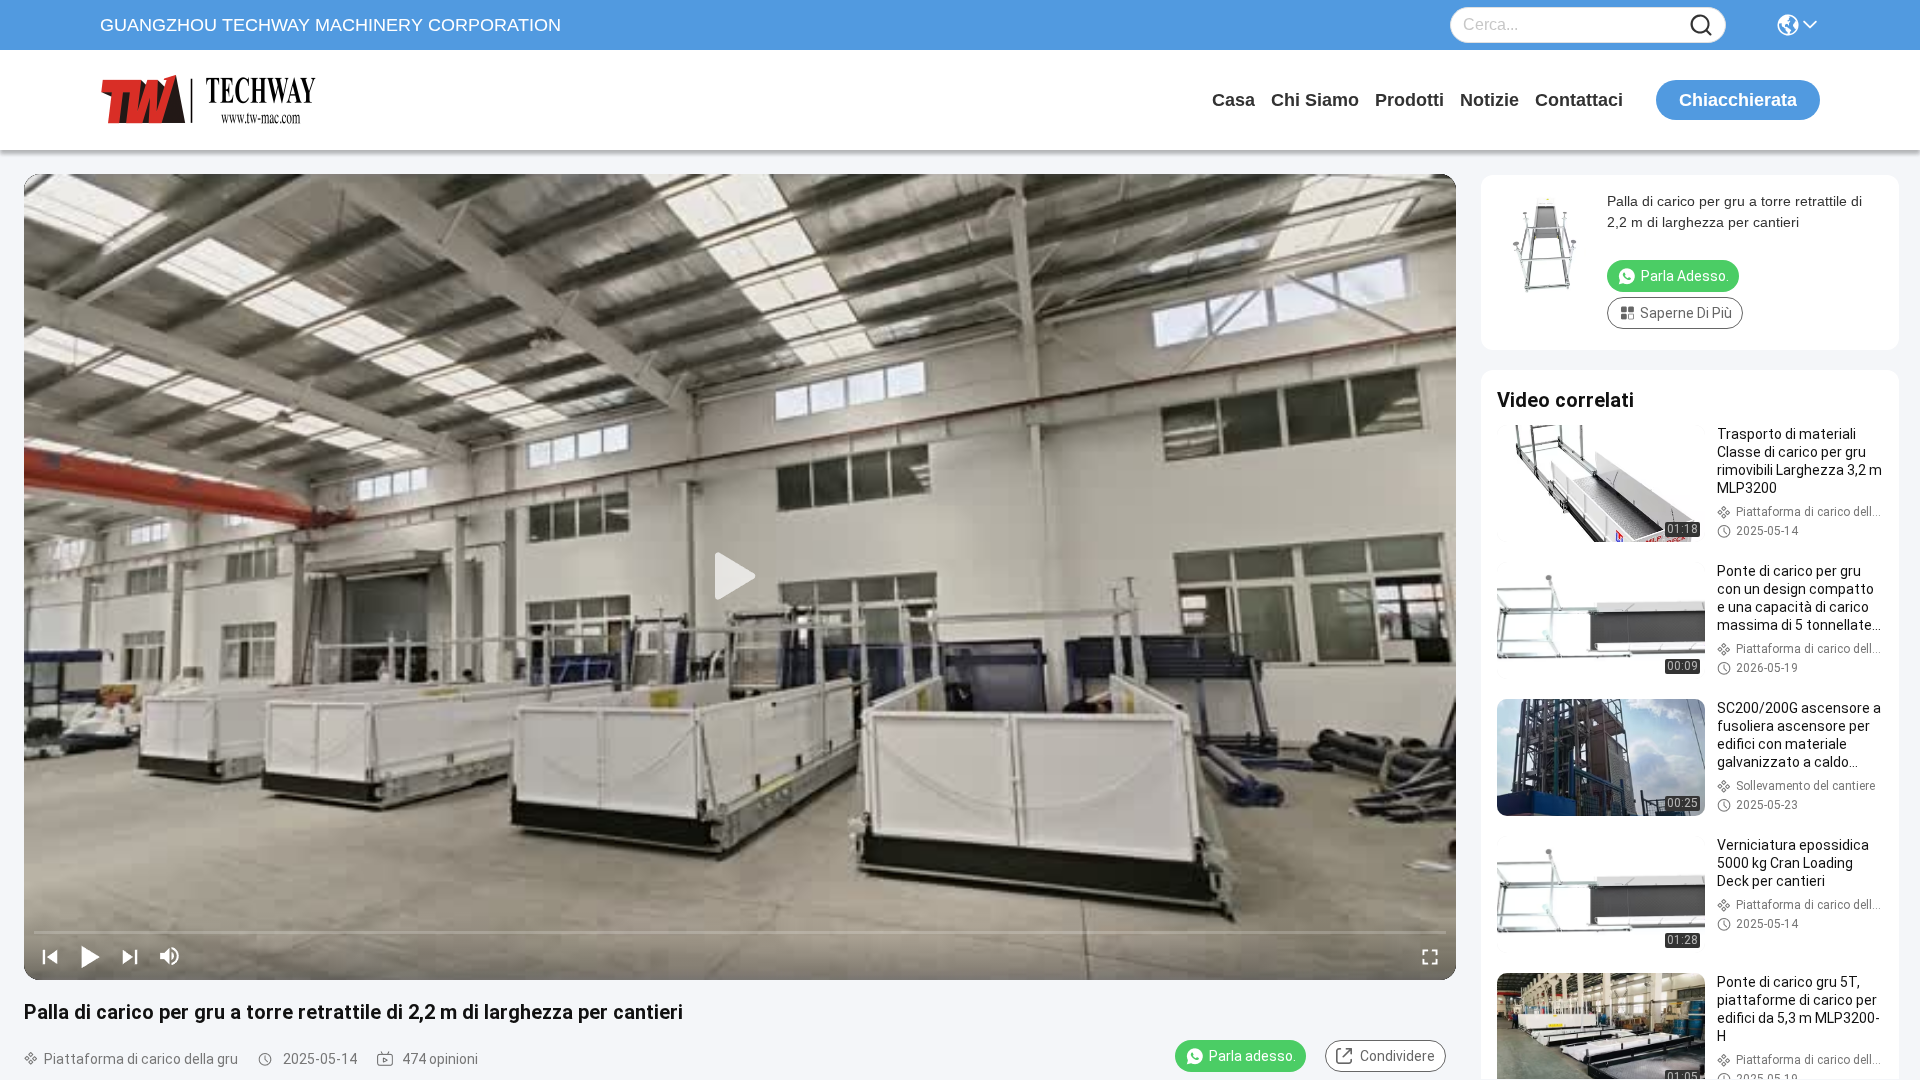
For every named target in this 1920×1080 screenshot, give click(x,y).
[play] (740, 577)
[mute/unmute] (170, 956)
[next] (130, 956)
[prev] (50, 956)
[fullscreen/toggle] (1430, 956)
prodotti (1409, 100)
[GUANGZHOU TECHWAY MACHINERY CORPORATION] (210, 100)
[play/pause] (90, 956)
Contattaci (1579, 100)
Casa (1233, 100)
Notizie (1489, 100)
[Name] (1701, 25)
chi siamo (1315, 100)
